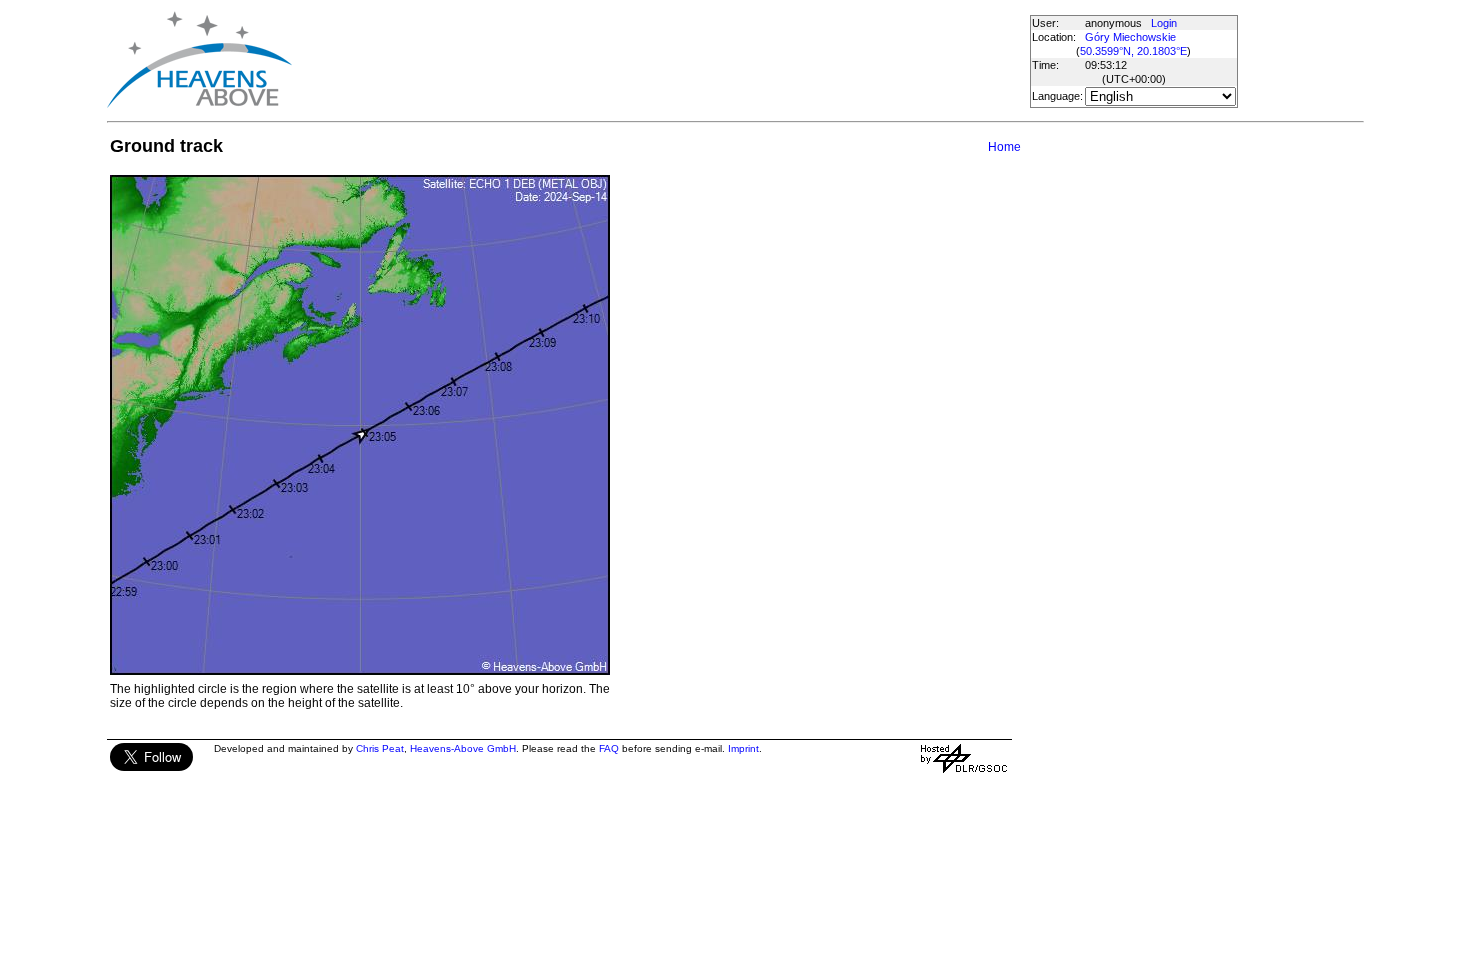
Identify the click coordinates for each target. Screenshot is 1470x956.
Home (1004, 147)
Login (1164, 23)
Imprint (743, 748)
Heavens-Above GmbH (463, 748)
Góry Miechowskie (1130, 37)
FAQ (609, 748)
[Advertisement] (660, 60)
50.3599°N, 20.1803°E (1133, 51)
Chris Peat (380, 748)
